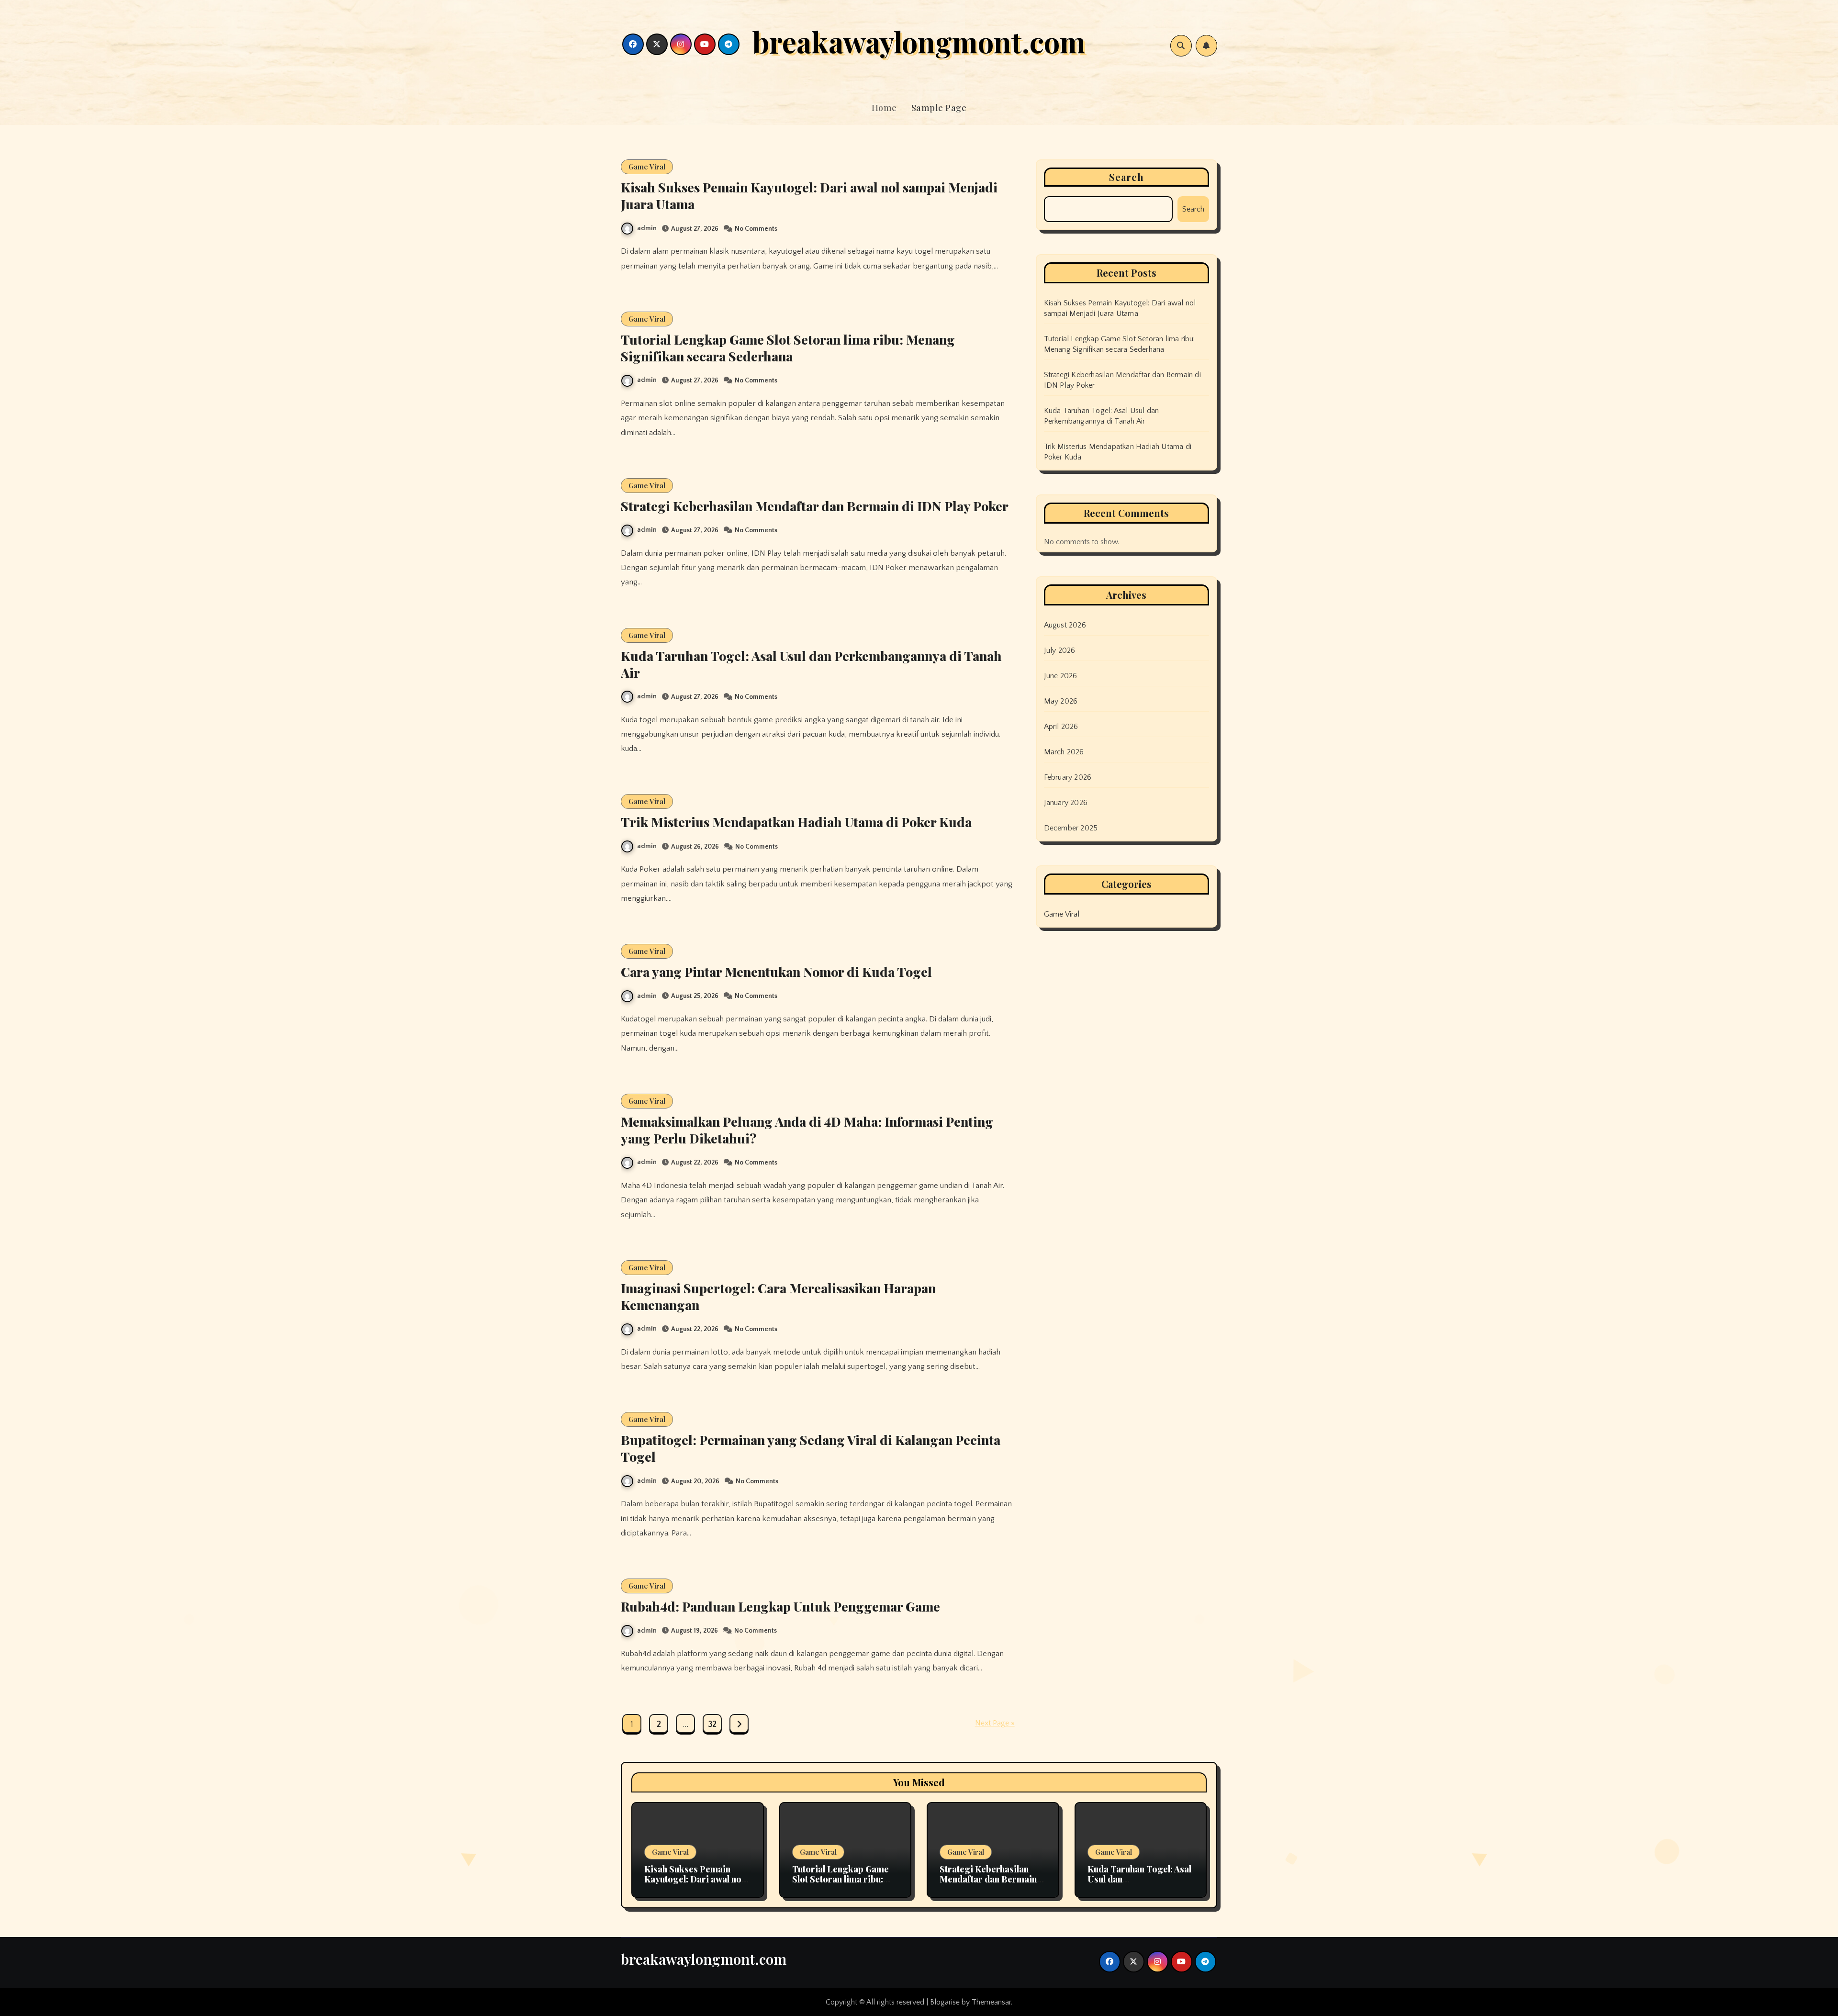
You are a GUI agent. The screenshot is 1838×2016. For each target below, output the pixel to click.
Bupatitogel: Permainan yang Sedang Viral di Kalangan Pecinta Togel (811, 1448)
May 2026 (1061, 701)
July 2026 (1060, 650)
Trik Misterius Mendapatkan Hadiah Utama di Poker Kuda (796, 822)
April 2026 (1061, 727)
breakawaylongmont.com (919, 41)
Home (884, 108)
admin (647, 228)
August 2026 (1065, 625)
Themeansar (991, 2002)
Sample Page (939, 108)
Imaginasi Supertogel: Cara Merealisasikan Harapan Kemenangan (778, 1296)
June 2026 (1061, 676)
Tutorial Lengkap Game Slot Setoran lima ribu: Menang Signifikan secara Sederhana (788, 348)
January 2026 (1066, 803)
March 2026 (1064, 752)
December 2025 (1071, 828)
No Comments (756, 229)
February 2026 (1068, 777)
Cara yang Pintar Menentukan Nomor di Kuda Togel (776, 972)
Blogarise (945, 2002)
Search (1127, 177)
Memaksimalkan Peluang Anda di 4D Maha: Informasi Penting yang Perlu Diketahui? (807, 1130)
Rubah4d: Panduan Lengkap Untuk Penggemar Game (780, 1606)
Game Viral (647, 167)
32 (712, 1725)
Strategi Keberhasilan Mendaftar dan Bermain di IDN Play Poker (815, 506)
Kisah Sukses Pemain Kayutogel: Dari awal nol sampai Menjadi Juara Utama (809, 196)
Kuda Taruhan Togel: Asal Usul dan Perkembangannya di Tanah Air (811, 664)
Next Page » (995, 1723)
